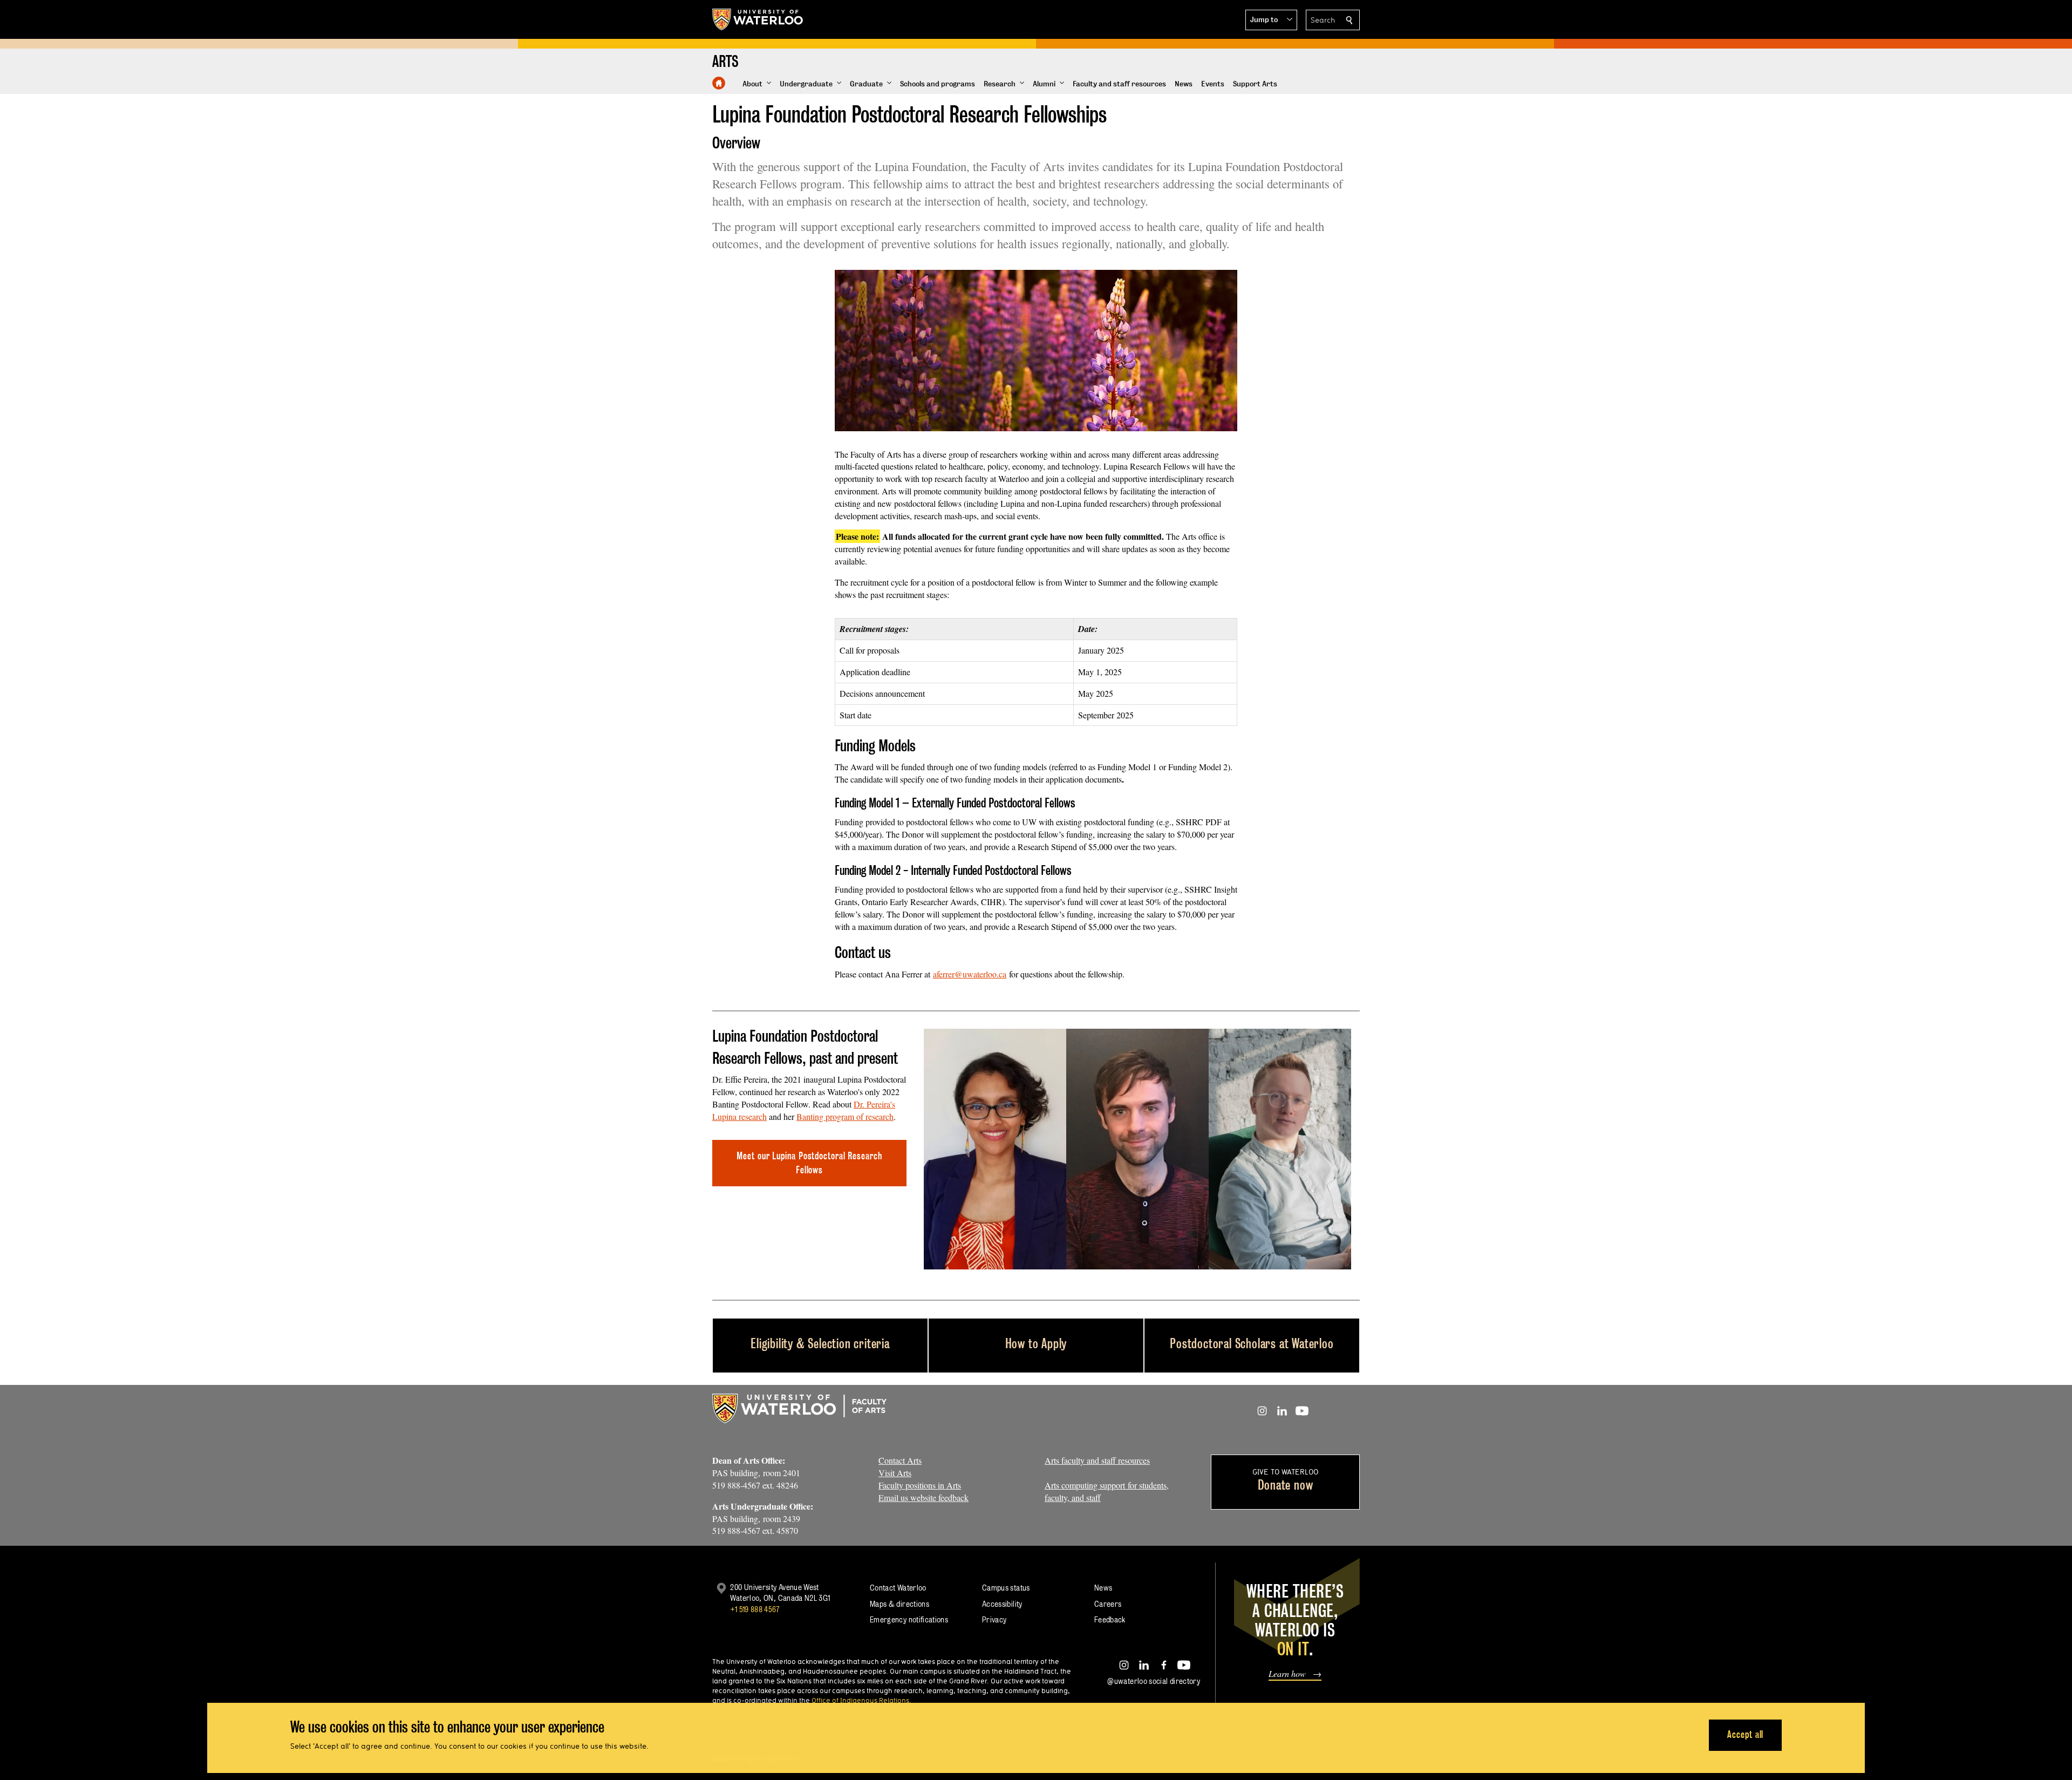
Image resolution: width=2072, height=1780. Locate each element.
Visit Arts (895, 1473)
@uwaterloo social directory (1154, 1681)
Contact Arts (900, 1460)
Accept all (1745, 1734)
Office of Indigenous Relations (860, 1700)
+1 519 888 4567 (755, 1609)
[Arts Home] (719, 83)
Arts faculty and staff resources (1097, 1460)
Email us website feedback (923, 1497)
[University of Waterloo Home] (758, 19)
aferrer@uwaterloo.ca (970, 974)
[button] (1271, 20)
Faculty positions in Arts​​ (920, 1485)
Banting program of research (845, 1116)
